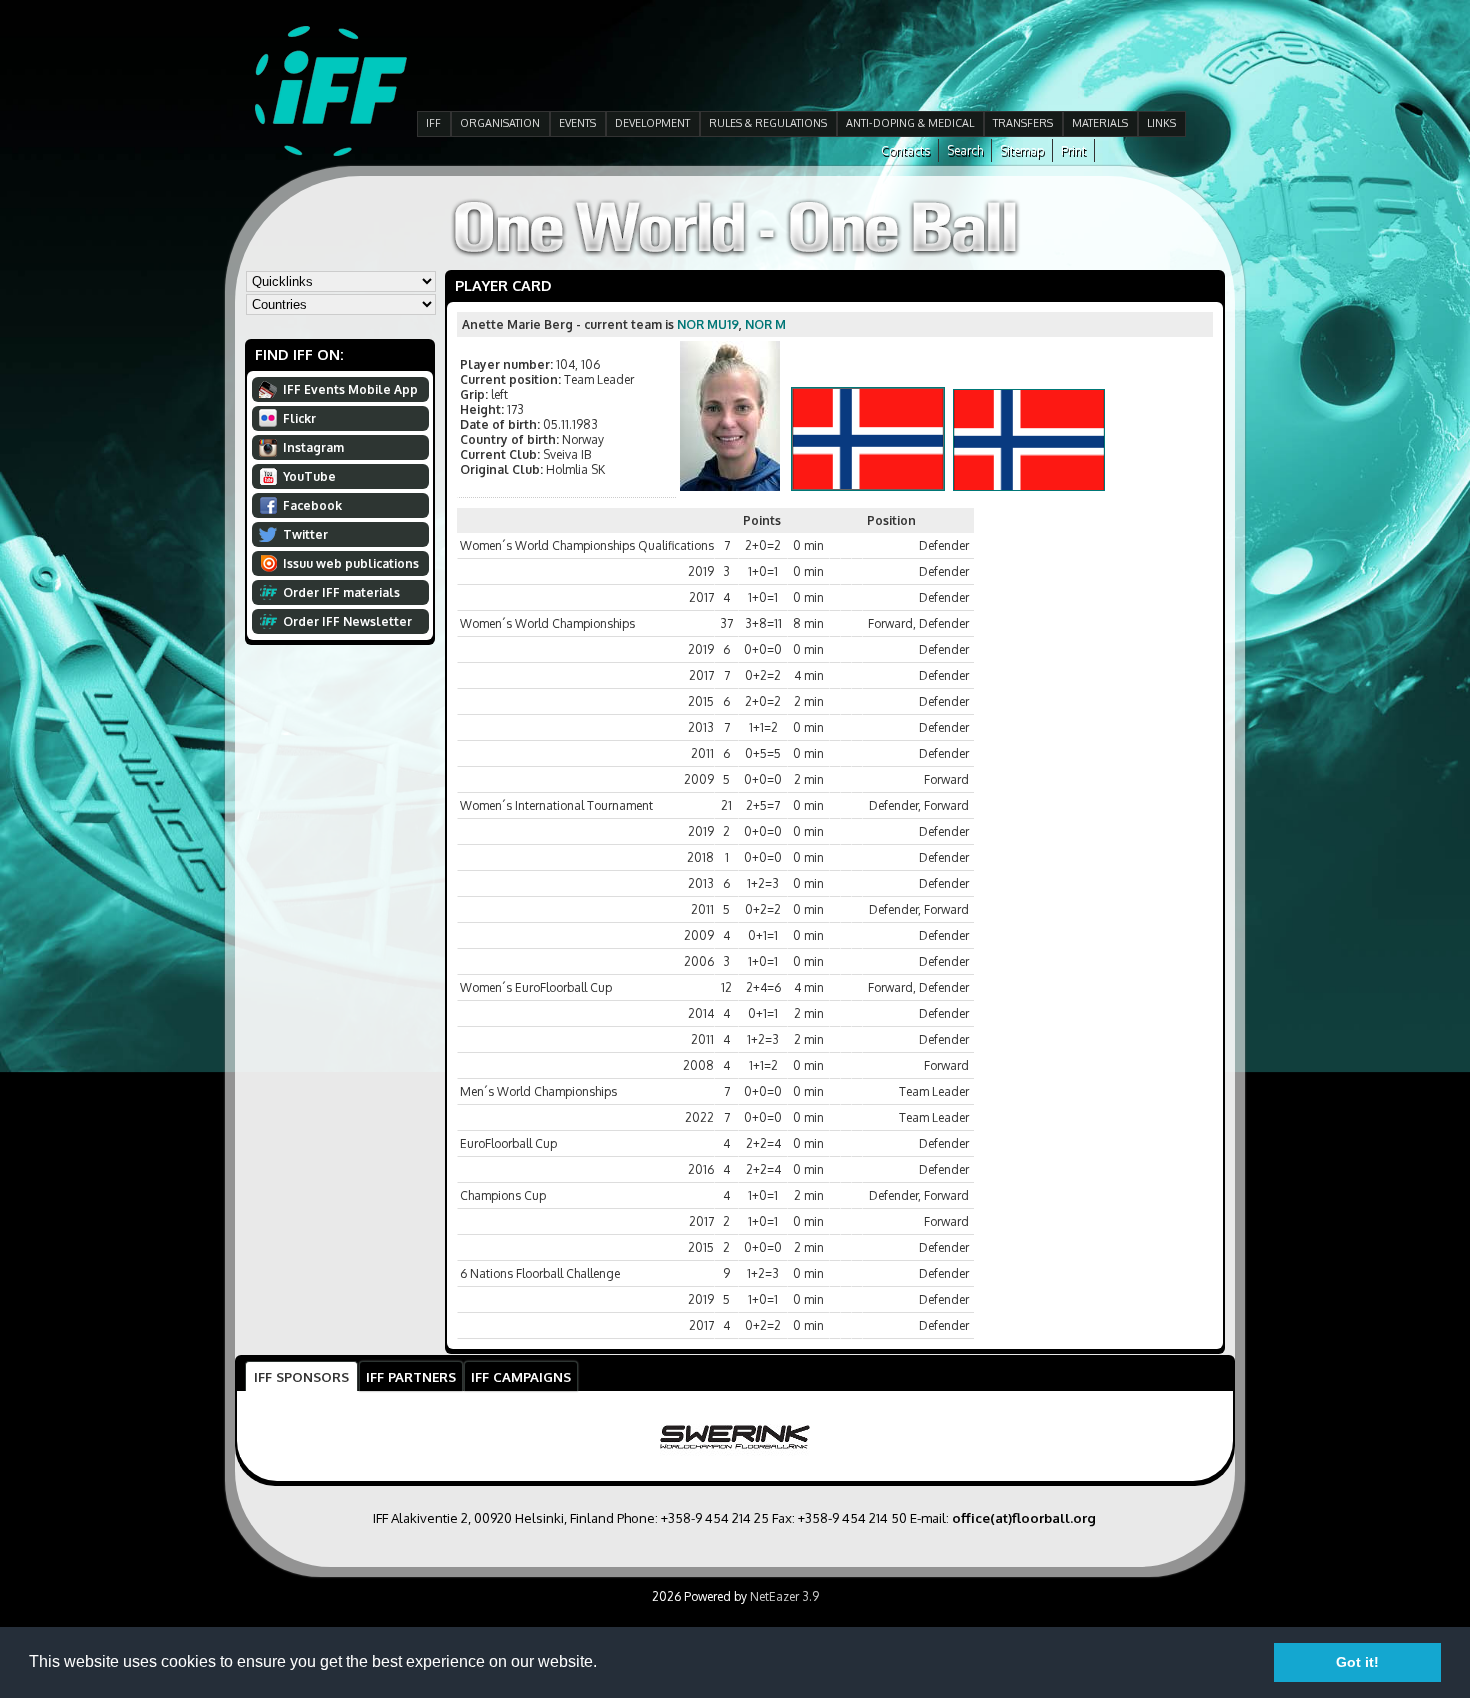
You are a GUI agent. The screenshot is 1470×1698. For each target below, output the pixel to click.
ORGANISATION (500, 123)
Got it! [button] (1357, 1662)
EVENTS (577, 123)
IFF (433, 123)
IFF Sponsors (301, 1376)
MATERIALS (1100, 123)
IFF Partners (411, 1376)
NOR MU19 (708, 324)
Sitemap (1022, 150)
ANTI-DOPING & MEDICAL (910, 123)
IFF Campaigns (521, 1376)
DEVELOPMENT (652, 123)
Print (1073, 150)
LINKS (1161, 123)
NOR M (765, 324)
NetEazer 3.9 (784, 1596)
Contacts (905, 150)
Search (965, 150)
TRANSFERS (1023, 123)
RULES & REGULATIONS (768, 123)
